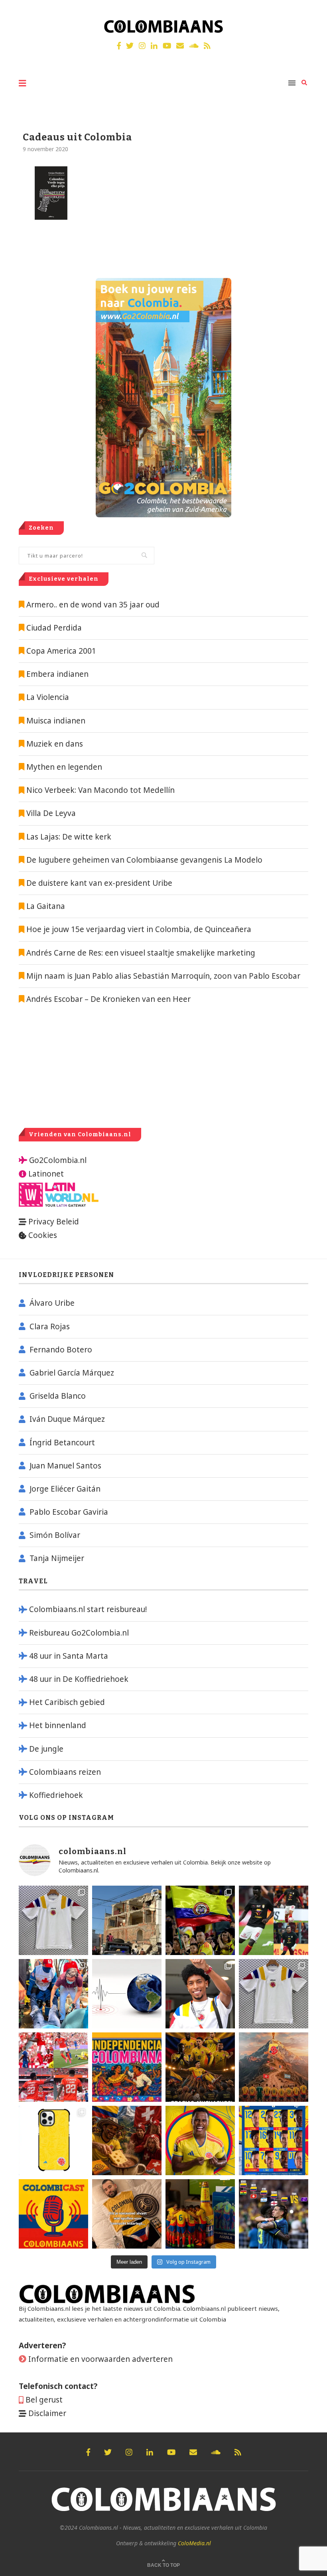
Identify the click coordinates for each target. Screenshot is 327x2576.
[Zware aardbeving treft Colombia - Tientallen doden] (127, 1994)
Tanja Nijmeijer (57, 1558)
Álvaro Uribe (52, 1303)
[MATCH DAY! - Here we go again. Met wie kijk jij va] (200, 2214)
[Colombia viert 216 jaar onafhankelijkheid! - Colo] (127, 2067)
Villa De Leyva (51, 813)
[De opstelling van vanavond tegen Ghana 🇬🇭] (274, 2140)
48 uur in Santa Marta (69, 1656)
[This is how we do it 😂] (127, 2140)
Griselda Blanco (58, 1396)
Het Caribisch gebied (67, 1702)
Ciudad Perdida (54, 628)
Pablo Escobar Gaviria (69, 1512)
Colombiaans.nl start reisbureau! (88, 1609)
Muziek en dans (55, 744)
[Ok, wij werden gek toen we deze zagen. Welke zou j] (53, 2140)
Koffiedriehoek (56, 1795)
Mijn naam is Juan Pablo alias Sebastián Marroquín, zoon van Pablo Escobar (162, 976)
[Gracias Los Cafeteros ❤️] (200, 2067)
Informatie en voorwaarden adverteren (100, 2359)
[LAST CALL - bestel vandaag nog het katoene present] (200, 1994)
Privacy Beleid (54, 1222)
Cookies (43, 1235)
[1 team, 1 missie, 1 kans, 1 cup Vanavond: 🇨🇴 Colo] (274, 2067)
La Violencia (48, 697)
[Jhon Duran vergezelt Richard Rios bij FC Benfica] (53, 2067)
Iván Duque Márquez (67, 1419)
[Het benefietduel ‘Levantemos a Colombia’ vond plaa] (200, 1920)
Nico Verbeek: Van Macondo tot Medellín (100, 790)
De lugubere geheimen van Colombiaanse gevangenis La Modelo (143, 860)
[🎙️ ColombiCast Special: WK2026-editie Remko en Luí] (53, 2214)
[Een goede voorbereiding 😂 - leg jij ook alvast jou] (127, 2214)
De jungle (46, 1749)
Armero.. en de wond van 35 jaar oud (93, 605)
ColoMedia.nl (194, 2543)
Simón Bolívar (55, 1535)
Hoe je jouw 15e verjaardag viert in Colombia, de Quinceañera (138, 929)
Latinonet (45, 1174)
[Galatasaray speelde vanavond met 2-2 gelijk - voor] (274, 1920)
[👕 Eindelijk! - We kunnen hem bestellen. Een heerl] (274, 1994)
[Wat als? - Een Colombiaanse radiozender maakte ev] (274, 2214)
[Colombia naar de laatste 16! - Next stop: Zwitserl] (200, 2140)
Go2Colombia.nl (58, 1160)
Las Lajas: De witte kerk (69, 837)
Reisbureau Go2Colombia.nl (79, 1633)
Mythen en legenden (64, 767)
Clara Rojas (50, 1326)
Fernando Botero (61, 1350)
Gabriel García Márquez (72, 1373)
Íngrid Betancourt (62, 1443)
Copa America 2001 (61, 651)
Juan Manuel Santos (65, 1466)
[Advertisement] (86, 1066)
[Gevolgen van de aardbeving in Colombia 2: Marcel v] (127, 1920)
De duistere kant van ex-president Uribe (98, 883)
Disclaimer (47, 2413)
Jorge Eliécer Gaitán (65, 1489)
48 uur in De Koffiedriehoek (79, 1679)
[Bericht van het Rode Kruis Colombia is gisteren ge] (53, 1994)
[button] (310, 11)
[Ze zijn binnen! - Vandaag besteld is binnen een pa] (53, 1920)
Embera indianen (57, 674)
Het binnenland (58, 1725)
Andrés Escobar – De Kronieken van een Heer (107, 999)
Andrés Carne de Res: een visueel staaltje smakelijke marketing (140, 953)
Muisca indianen (56, 721)
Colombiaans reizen (65, 1772)
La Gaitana (45, 906)
